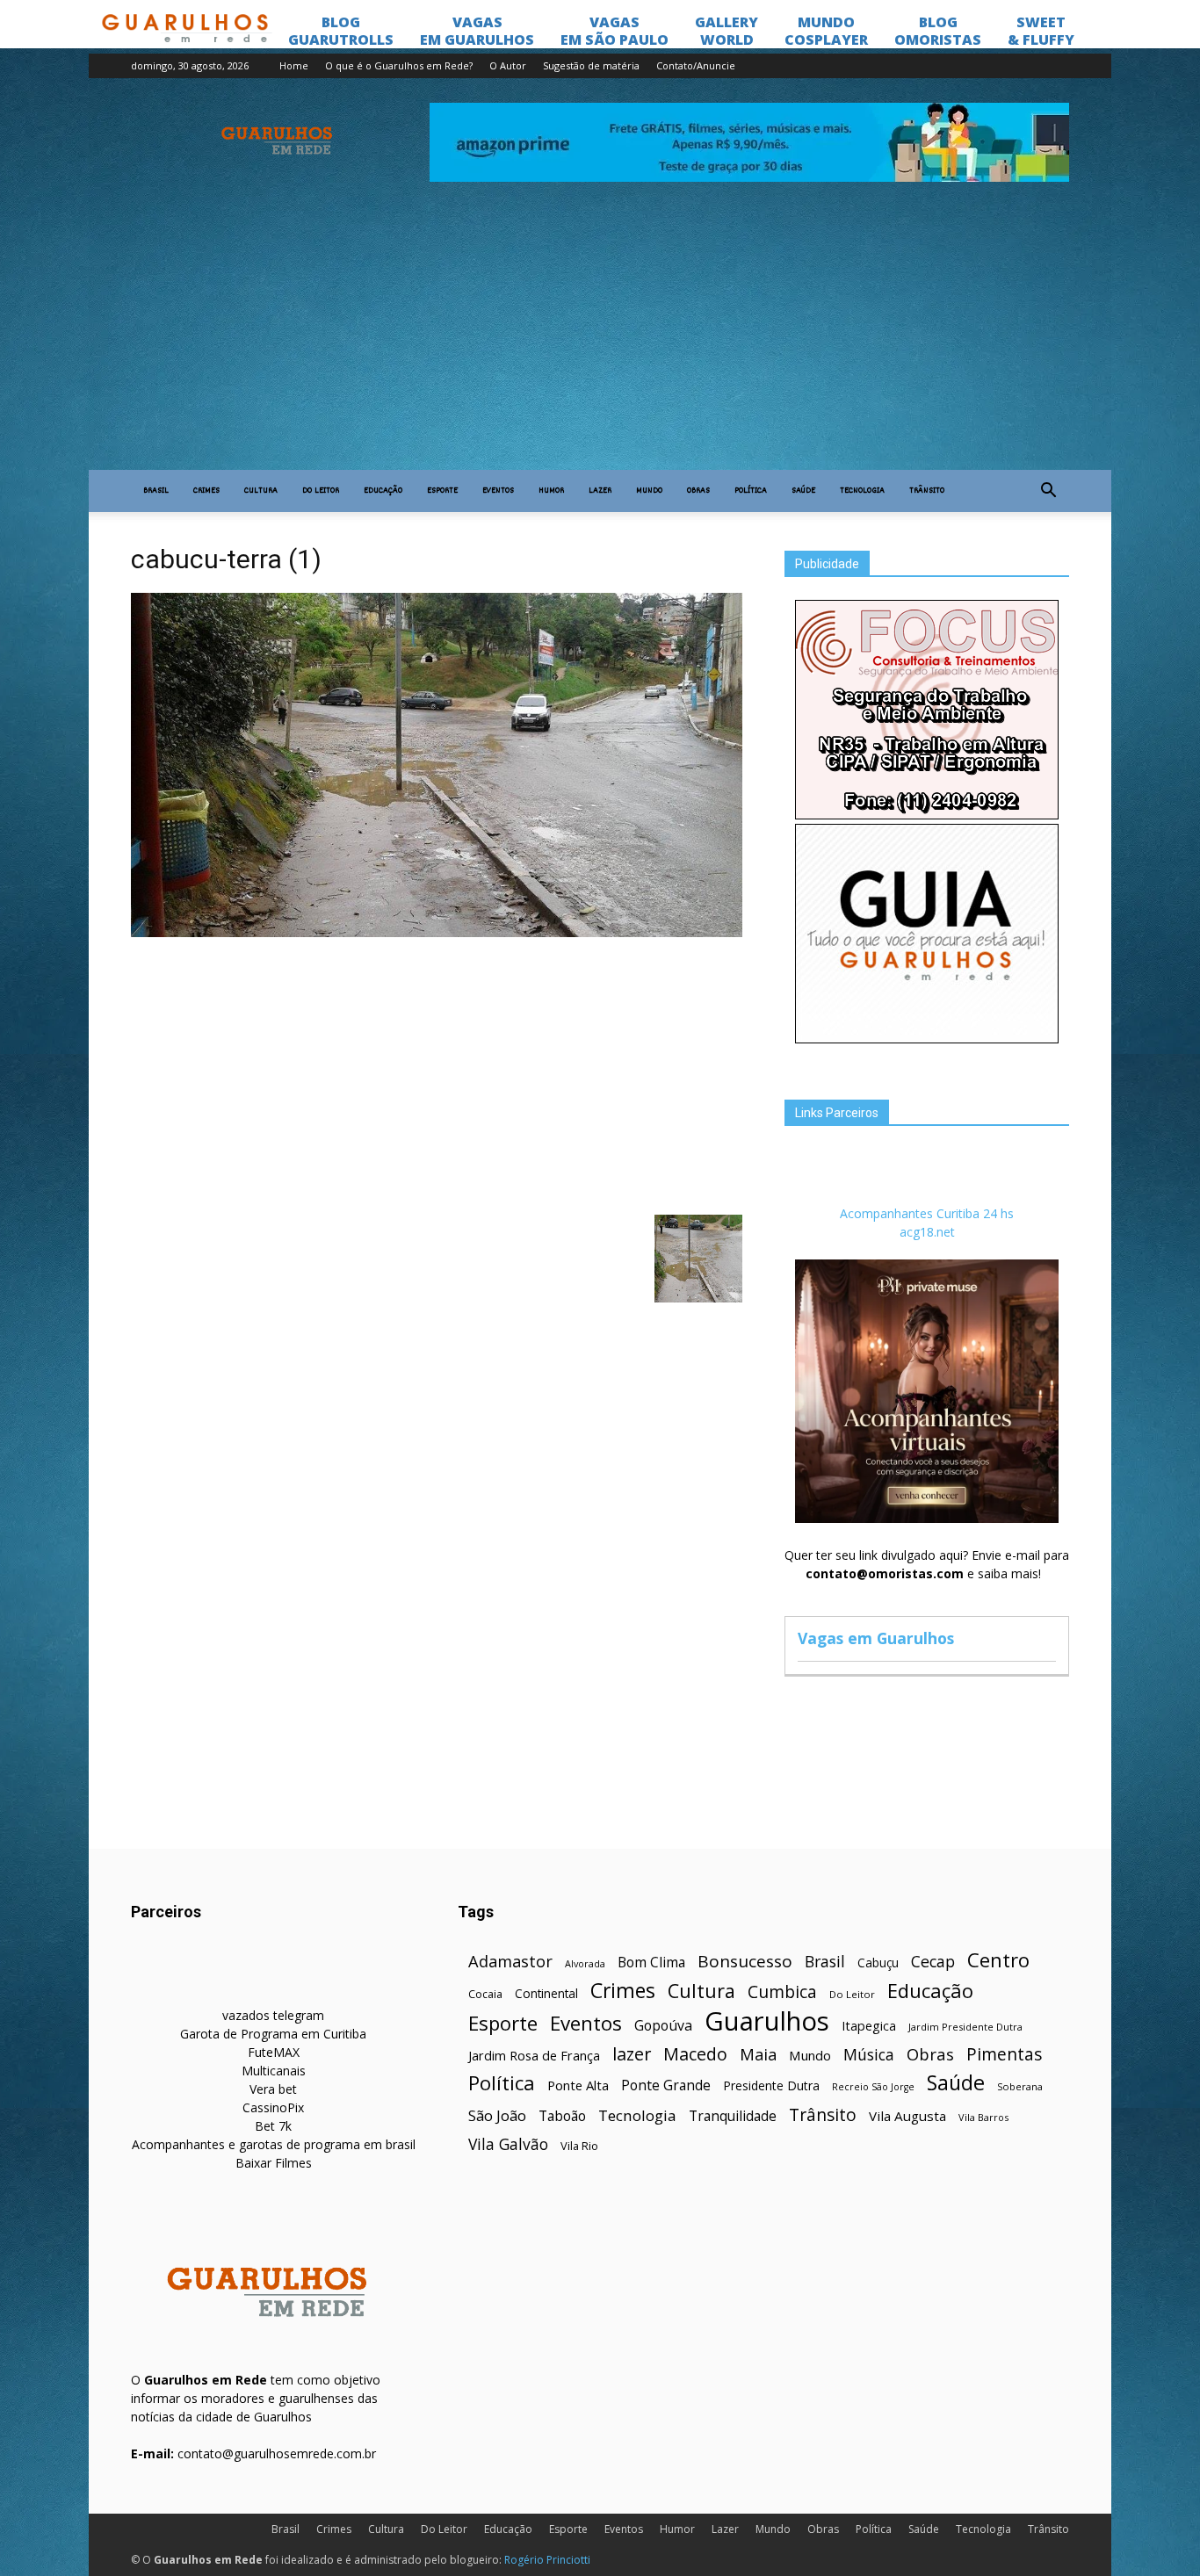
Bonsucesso (745, 1962)
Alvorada (585, 1963)
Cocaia (485, 1994)
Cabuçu (878, 1963)
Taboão (562, 2116)
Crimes (206, 491)
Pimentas (1005, 2054)
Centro (998, 1960)
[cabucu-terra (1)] (437, 933)
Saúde (803, 491)
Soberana (1020, 2086)
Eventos (498, 491)
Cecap (933, 1962)
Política (751, 491)
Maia (758, 2054)
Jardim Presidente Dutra (965, 2027)
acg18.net (927, 1232)
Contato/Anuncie (696, 65)
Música (869, 2055)
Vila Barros (983, 2117)
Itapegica (869, 2026)
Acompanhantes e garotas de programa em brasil (274, 2144)
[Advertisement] (600, 338)
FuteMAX (274, 2052)
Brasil (156, 491)
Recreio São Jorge (873, 2087)
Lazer (600, 491)
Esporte (442, 491)
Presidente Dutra (771, 2085)
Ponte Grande (666, 2085)
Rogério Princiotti (547, 2560)
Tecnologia (862, 491)
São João (497, 2115)
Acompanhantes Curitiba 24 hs (927, 1213)
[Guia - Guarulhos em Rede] (927, 1039)
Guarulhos (767, 2021)
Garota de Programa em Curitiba (273, 2034)
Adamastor (510, 1962)
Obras (698, 491)
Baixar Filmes (274, 2163)
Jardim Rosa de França (534, 2055)
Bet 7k (273, 2126)
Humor (551, 491)
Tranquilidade (733, 2116)
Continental (546, 1993)
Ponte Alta (578, 2085)
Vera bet (273, 2089)
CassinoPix (273, 2107)
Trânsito (927, 491)
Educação (383, 491)
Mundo (649, 491)
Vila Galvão (508, 2144)
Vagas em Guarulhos (876, 1638)
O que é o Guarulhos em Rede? (399, 65)
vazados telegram (273, 2015)
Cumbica (782, 1992)
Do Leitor (321, 491)
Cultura (261, 491)
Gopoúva (663, 2026)
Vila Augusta (907, 2116)
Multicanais (274, 2071)
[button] (1048, 491)
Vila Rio (579, 2146)
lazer (632, 2054)
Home (294, 65)
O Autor (508, 65)
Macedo (695, 2054)
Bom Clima (651, 1963)
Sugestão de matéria (591, 65)
